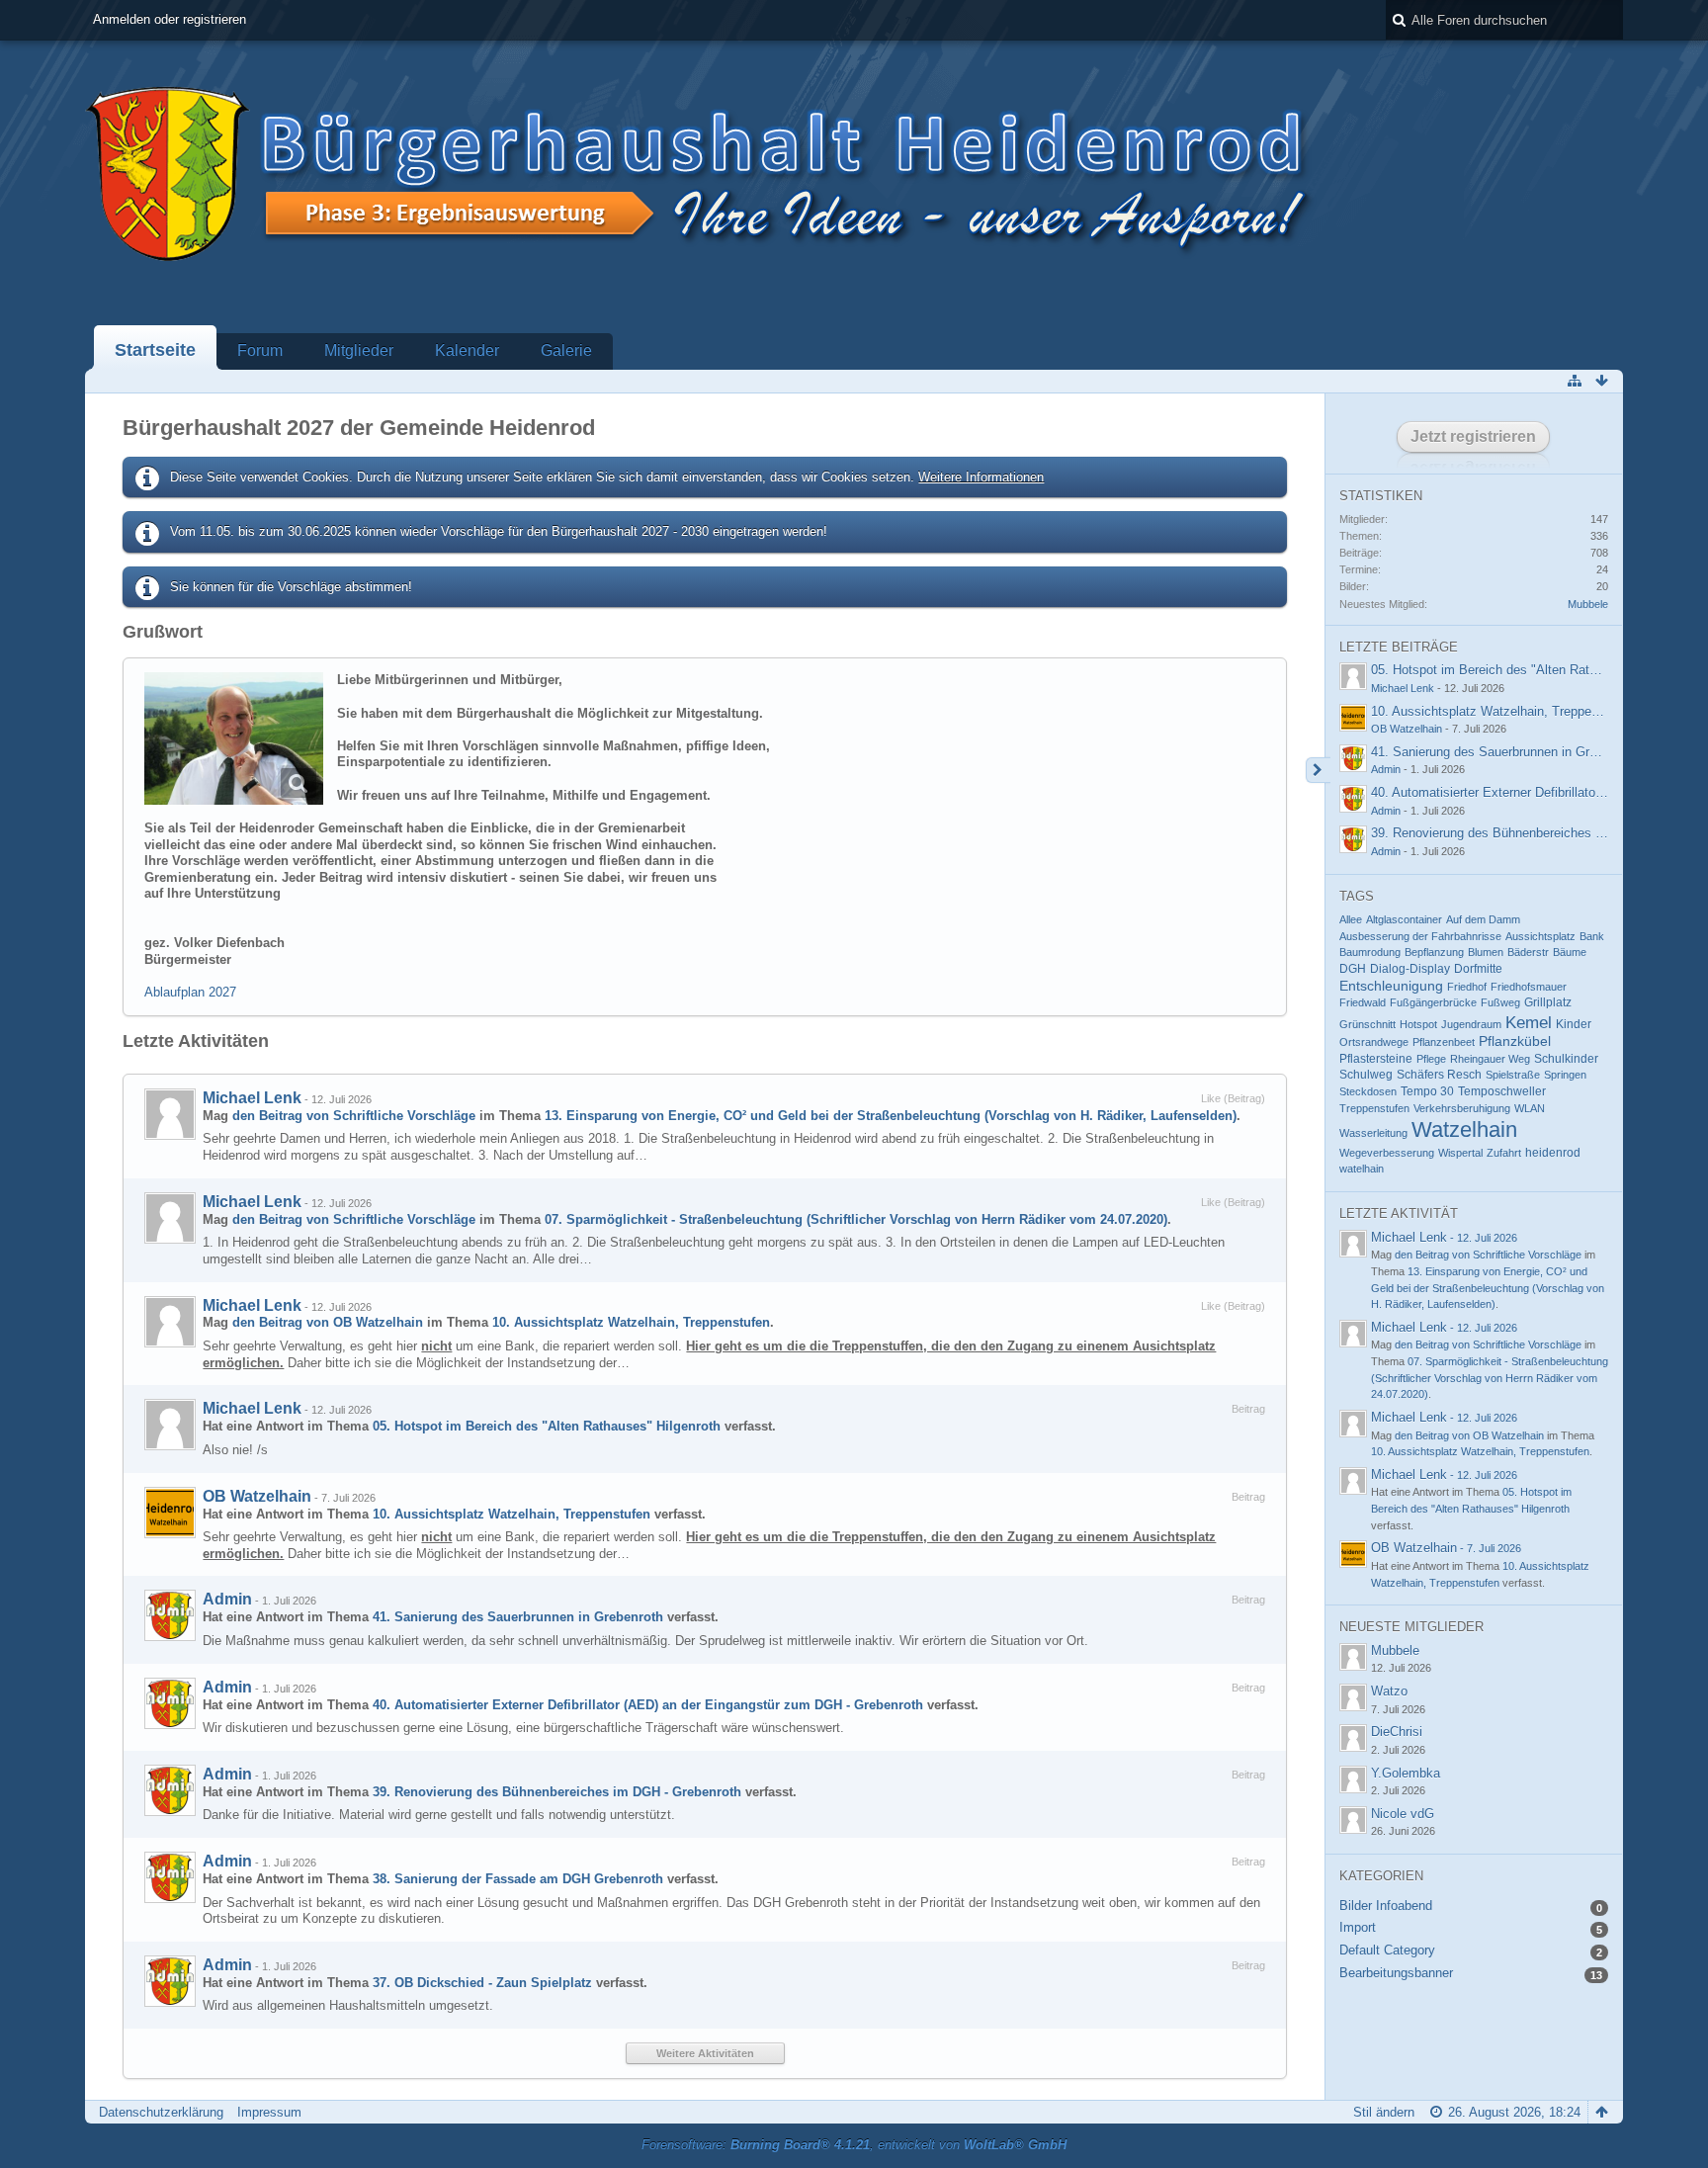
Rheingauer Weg (1490, 1059)
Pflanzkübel (1515, 1041)
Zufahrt (1504, 1153)
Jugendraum (1471, 1024)
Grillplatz (1548, 1002)
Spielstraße (1513, 1075)
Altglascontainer (1404, 919)
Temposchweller (1502, 1091)
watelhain (1362, 1169)
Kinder (1574, 1024)
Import (1358, 1927)
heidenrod (1553, 1153)
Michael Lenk (252, 1098)
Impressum (269, 2112)
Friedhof (1467, 987)
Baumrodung (1370, 952)
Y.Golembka (1406, 1773)
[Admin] (170, 1615)
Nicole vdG (1403, 1814)
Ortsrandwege (1374, 1042)
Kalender (467, 350)
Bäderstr (1528, 952)
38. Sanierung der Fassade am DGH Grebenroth (518, 1879)
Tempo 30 (1427, 1091)
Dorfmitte (1478, 969)
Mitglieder (359, 350)
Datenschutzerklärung (161, 2112)
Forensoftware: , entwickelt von (854, 2145)
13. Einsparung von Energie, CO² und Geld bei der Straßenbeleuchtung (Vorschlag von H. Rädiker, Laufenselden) (891, 1116)
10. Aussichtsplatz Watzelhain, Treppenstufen (631, 1322)
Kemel (1529, 1022)
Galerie (566, 350)
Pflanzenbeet (1444, 1042)
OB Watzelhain (257, 1496)
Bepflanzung (1434, 952)
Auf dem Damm (1483, 919)
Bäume (1570, 952)
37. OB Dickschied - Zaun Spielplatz (482, 1983)
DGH (1353, 969)
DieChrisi (1397, 1732)
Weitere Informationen (981, 477)
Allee (1351, 919)
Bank (1592, 936)
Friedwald (1363, 1002)
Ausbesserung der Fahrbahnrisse (1420, 936)
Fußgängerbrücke (1433, 1002)
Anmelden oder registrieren (170, 19)
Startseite (155, 350)
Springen (1565, 1075)
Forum (260, 350)
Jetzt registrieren (1473, 436)
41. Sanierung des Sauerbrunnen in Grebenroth (518, 1617)
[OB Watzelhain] (170, 1513)
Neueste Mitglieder (1411, 1627)
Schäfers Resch (1439, 1075)
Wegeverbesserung (1387, 1153)
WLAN (1530, 1108)
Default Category (1387, 1950)
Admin (227, 1599)
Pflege (1431, 1059)
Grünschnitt (1367, 1024)
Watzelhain (1464, 1129)
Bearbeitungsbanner (1396, 1973)
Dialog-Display (1410, 969)
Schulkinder (1566, 1059)
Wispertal (1460, 1153)
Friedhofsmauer (1529, 987)
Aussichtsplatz (1540, 936)
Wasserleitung (1373, 1133)
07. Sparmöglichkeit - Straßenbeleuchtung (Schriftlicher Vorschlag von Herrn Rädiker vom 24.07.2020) (856, 1219)
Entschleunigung (1391, 986)
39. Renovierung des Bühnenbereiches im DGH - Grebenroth (557, 1792)
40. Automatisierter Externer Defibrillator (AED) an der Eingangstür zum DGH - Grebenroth (648, 1705)
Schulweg (1366, 1075)
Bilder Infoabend (1386, 1906)
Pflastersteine (1376, 1059)
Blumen (1486, 952)
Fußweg (1500, 1002)
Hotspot (1418, 1024)
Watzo (1389, 1691)
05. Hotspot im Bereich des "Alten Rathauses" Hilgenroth (547, 1426)
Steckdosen (1368, 1091)
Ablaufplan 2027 (190, 992)
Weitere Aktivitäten (705, 2053)
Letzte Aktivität (1399, 1214)
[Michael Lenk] (170, 1114)
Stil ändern (1384, 2112)
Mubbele (1588, 604)
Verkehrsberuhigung (1462, 1108)
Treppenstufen (1374, 1108)
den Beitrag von (354, 1116)
